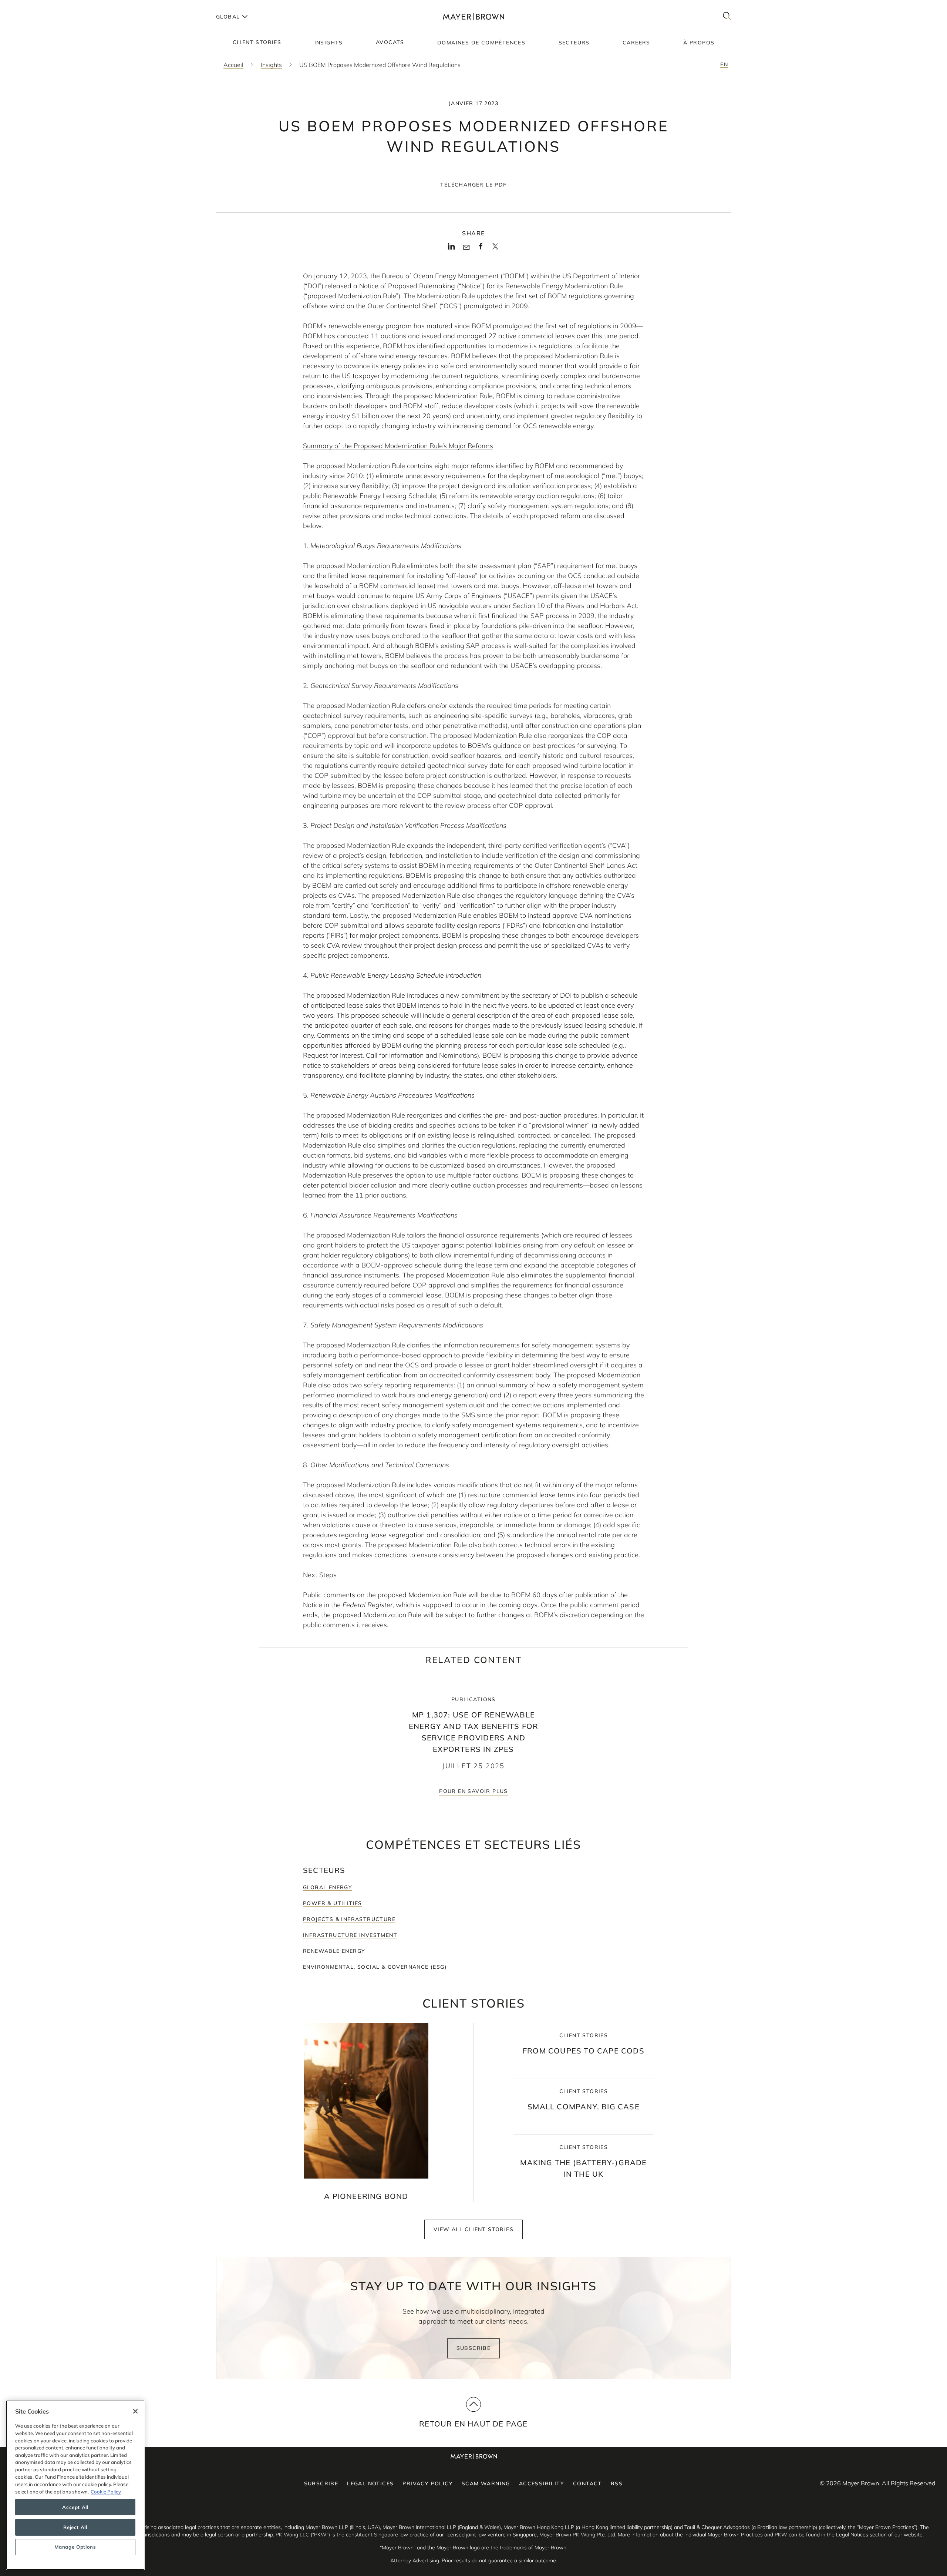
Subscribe (474, 2348)
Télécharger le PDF (473, 185)
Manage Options (75, 2547)
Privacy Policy (428, 2483)
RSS (617, 2483)
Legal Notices (370, 2483)
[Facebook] (481, 249)
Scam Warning (486, 2483)
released (338, 286)
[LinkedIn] (451, 249)
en (724, 64)
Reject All (75, 2527)
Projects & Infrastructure (349, 1919)
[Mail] (466, 248)
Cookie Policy (106, 2491)
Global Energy (328, 1887)
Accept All (75, 2507)
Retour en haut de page (473, 2424)
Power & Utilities (333, 1903)
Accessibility (542, 2483)
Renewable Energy (334, 1951)
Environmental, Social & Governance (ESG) (375, 1967)
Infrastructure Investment (350, 1935)
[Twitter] (495, 249)
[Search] (727, 16)
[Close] (135, 2411)
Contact (587, 2483)
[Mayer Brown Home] (473, 16)
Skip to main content (36, 6)
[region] (75, 2485)
